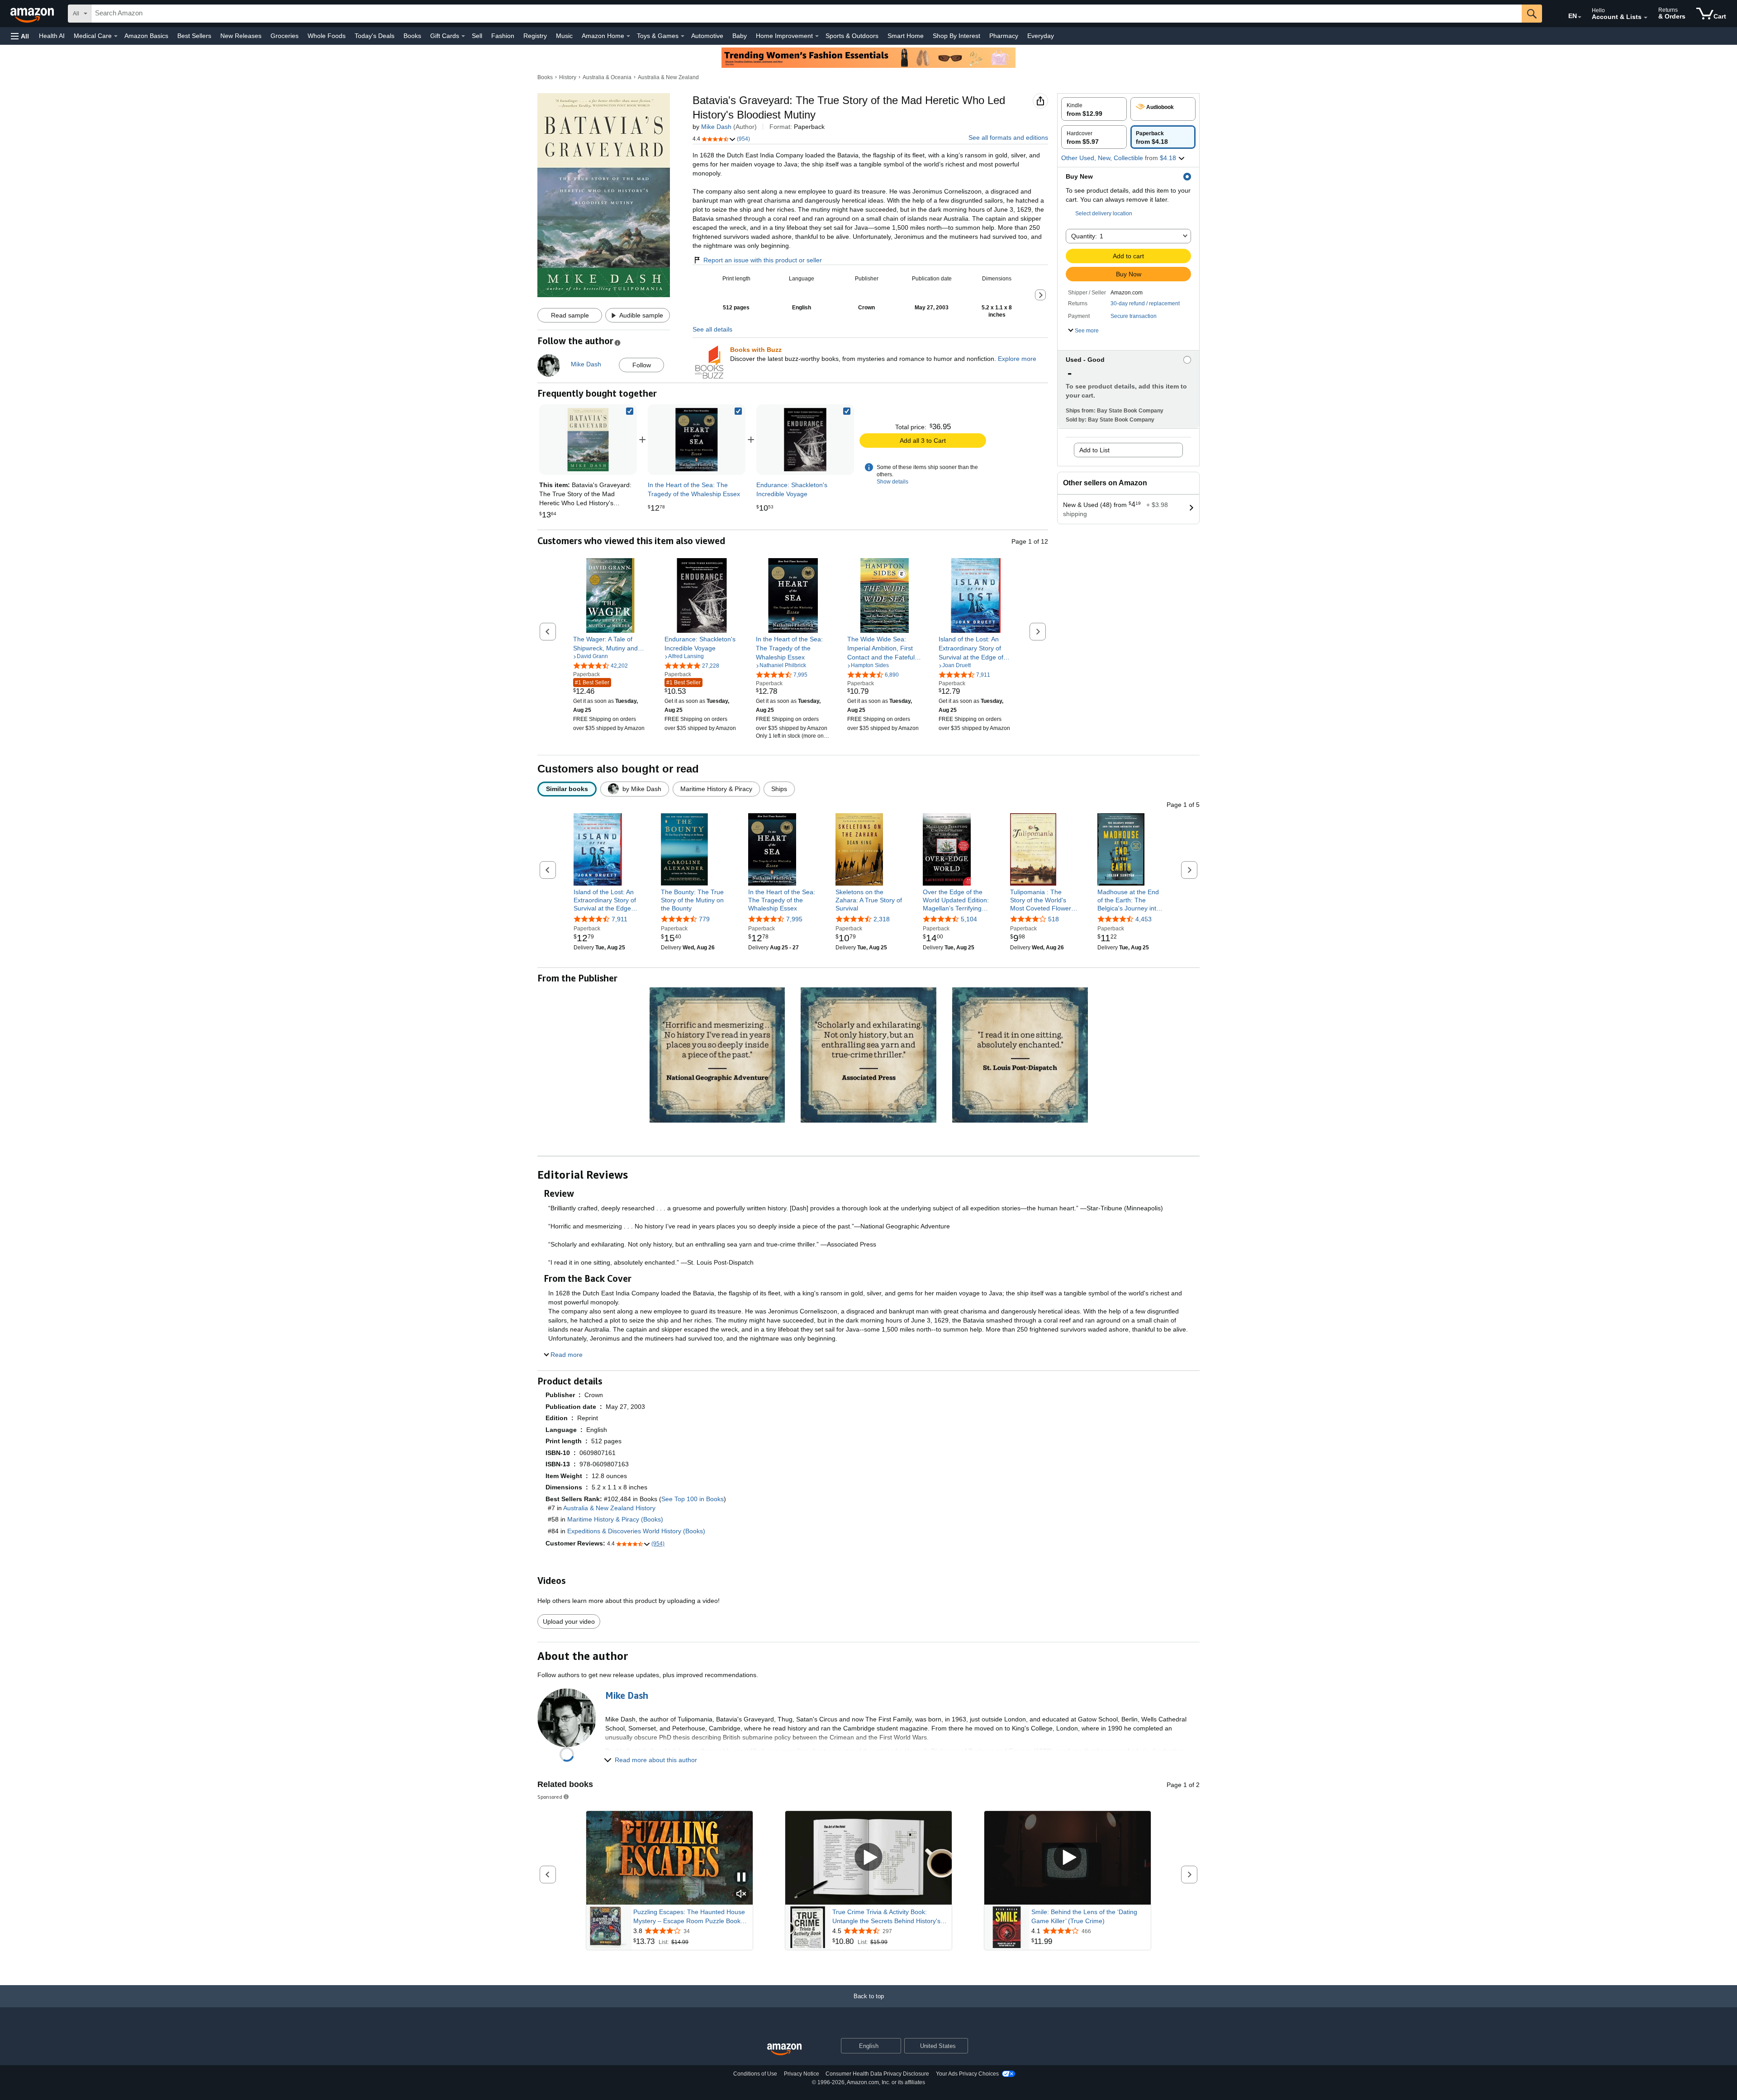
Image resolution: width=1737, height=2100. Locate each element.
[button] (20, 36)
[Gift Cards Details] (463, 36)
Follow (642, 365)
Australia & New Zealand (668, 77)
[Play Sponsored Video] (868, 1858)
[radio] (1094, 109)
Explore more (1017, 359)
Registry (535, 36)
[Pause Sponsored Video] (741, 1878)
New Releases (241, 36)
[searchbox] (807, 14)
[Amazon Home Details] (628, 36)
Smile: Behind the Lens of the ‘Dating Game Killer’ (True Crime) (1084, 1916)
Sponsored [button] (550, 1797)
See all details (712, 329)
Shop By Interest (956, 36)
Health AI (52, 36)
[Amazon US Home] (784, 2050)
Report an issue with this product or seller (763, 260)
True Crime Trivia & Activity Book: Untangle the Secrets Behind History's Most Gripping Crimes (886, 1917)
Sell (477, 36)
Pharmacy (1004, 36)
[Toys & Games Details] (683, 36)
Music (564, 36)
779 (704, 919)
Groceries (285, 36)
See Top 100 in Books (693, 1499)
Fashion (503, 36)
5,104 (969, 919)
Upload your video (569, 1621)
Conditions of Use (755, 2074)
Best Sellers (194, 36)
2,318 (882, 919)
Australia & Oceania (607, 77)
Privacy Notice (802, 2074)
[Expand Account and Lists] (1646, 18)
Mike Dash (716, 127)
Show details (892, 482)
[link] (697, 440)
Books (412, 36)
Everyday (1041, 36)
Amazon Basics (146, 36)
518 (1054, 919)
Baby (740, 36)
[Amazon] (33, 14)
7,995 (794, 919)
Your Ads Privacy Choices (967, 2074)
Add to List (1094, 450)
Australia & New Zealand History (609, 1508)
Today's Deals (375, 36)
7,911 (619, 919)
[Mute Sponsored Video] (741, 1894)
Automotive (707, 36)
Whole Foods (327, 36)
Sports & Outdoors (852, 36)
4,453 (1144, 919)
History (568, 77)
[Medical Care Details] (116, 36)
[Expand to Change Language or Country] (1580, 17)
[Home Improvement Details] (817, 36)
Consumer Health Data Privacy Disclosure (877, 2074)
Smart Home (906, 36)
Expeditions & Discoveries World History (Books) (636, 1531)
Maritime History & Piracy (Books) (615, 1519)
